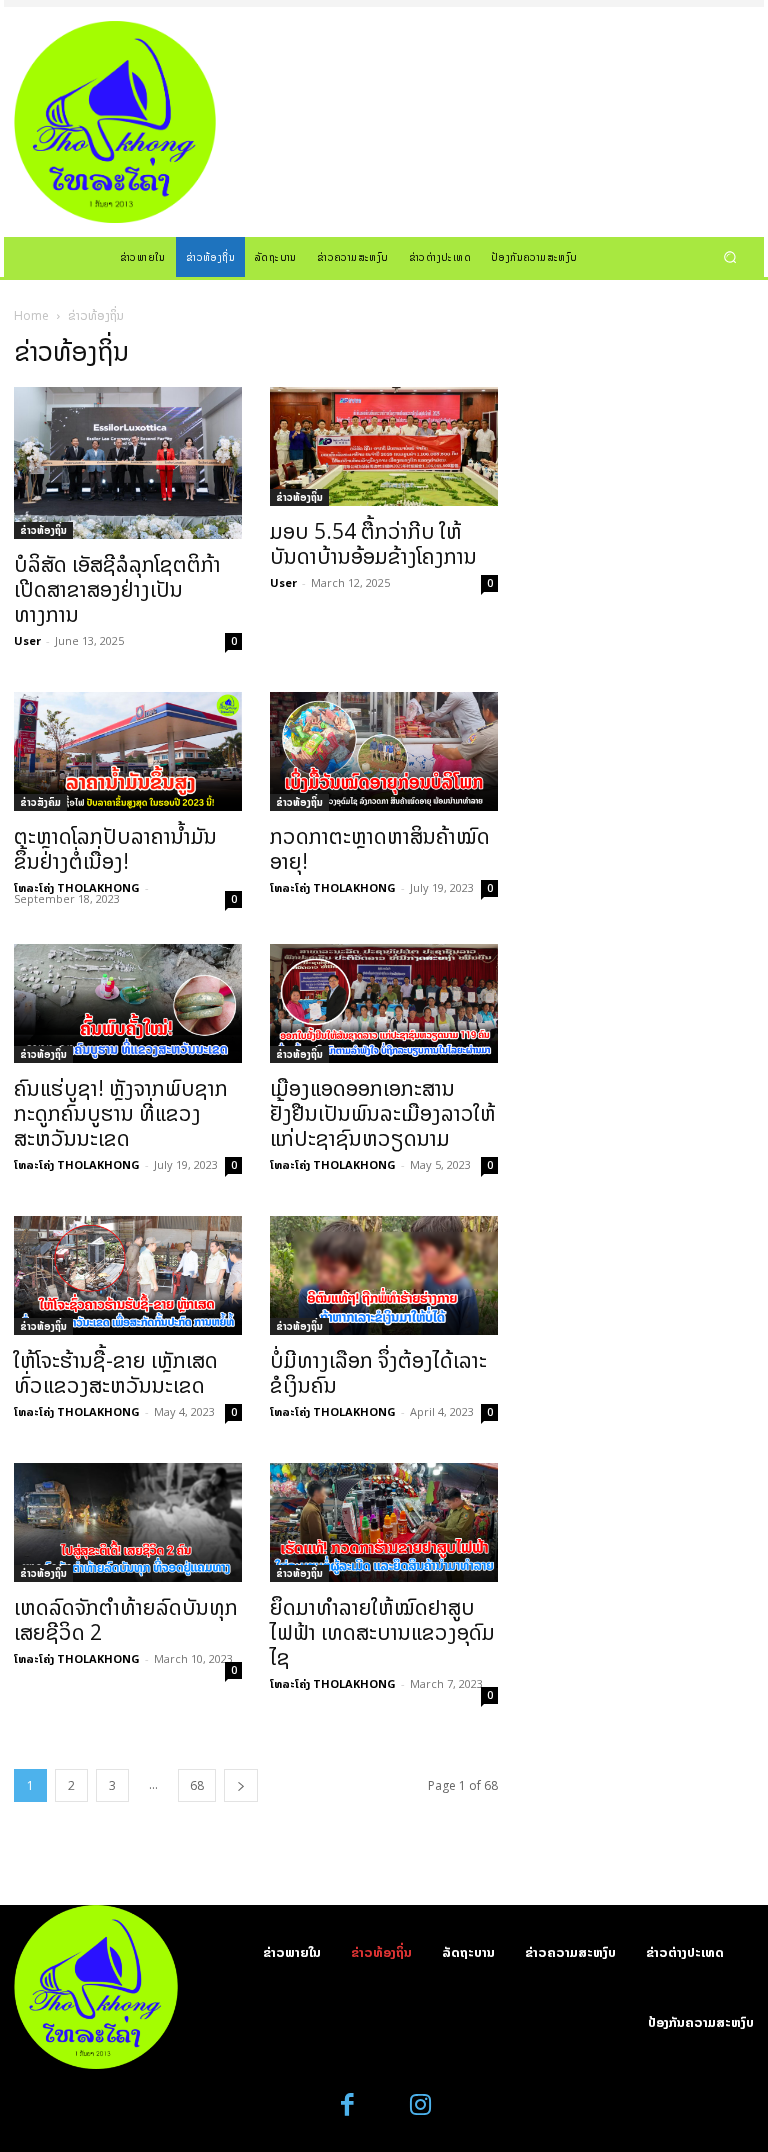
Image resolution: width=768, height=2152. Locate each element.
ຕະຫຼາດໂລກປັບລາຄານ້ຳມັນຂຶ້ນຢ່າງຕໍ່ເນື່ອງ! (115, 848)
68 (197, 1785)
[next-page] (241, 1785)
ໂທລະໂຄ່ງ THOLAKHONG (77, 887)
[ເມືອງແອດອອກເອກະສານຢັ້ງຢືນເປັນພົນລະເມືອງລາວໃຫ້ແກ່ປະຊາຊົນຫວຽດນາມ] (384, 1003)
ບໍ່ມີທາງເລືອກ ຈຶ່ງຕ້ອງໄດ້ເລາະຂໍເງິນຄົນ (378, 1372)
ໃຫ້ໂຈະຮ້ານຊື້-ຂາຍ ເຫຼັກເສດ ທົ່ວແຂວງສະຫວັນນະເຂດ (116, 1372)
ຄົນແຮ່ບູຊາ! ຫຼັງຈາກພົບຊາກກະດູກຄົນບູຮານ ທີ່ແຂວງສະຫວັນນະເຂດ (121, 1113)
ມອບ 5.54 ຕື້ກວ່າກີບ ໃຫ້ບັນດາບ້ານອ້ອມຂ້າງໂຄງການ (373, 543)
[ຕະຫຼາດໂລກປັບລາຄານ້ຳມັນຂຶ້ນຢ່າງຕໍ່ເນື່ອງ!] (128, 751)
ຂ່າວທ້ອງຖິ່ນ (43, 530)
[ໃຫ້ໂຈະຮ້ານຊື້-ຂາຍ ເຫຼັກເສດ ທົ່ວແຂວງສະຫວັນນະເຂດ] (128, 1275)
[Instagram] (420, 2105)
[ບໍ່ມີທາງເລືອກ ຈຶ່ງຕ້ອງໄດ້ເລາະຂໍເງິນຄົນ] (384, 1275)
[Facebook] (348, 2105)
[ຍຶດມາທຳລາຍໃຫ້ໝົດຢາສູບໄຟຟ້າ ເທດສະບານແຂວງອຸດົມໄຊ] (384, 1522)
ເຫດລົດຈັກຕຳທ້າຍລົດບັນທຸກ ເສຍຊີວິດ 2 (126, 1619)
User (27, 640)
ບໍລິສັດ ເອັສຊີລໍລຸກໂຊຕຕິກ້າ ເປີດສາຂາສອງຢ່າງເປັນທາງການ (117, 589)
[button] (730, 256)
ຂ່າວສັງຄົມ (40, 802)
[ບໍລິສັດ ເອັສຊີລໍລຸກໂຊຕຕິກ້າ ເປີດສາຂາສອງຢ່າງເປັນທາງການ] (128, 463)
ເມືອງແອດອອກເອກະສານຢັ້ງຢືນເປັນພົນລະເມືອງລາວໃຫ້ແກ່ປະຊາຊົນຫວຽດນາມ (383, 1113)
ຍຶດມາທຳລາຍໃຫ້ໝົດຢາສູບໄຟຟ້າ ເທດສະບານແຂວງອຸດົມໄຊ (382, 1632)
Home (31, 315)
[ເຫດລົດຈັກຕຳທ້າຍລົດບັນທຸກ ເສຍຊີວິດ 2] (128, 1522)
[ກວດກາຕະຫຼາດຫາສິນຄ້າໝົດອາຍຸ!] (384, 751)
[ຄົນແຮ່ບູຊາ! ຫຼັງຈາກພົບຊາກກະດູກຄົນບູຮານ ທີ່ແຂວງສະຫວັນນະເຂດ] (128, 1003)
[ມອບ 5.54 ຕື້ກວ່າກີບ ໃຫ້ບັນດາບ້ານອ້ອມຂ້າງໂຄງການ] (384, 446)
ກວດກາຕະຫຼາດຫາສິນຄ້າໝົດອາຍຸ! (380, 848)
